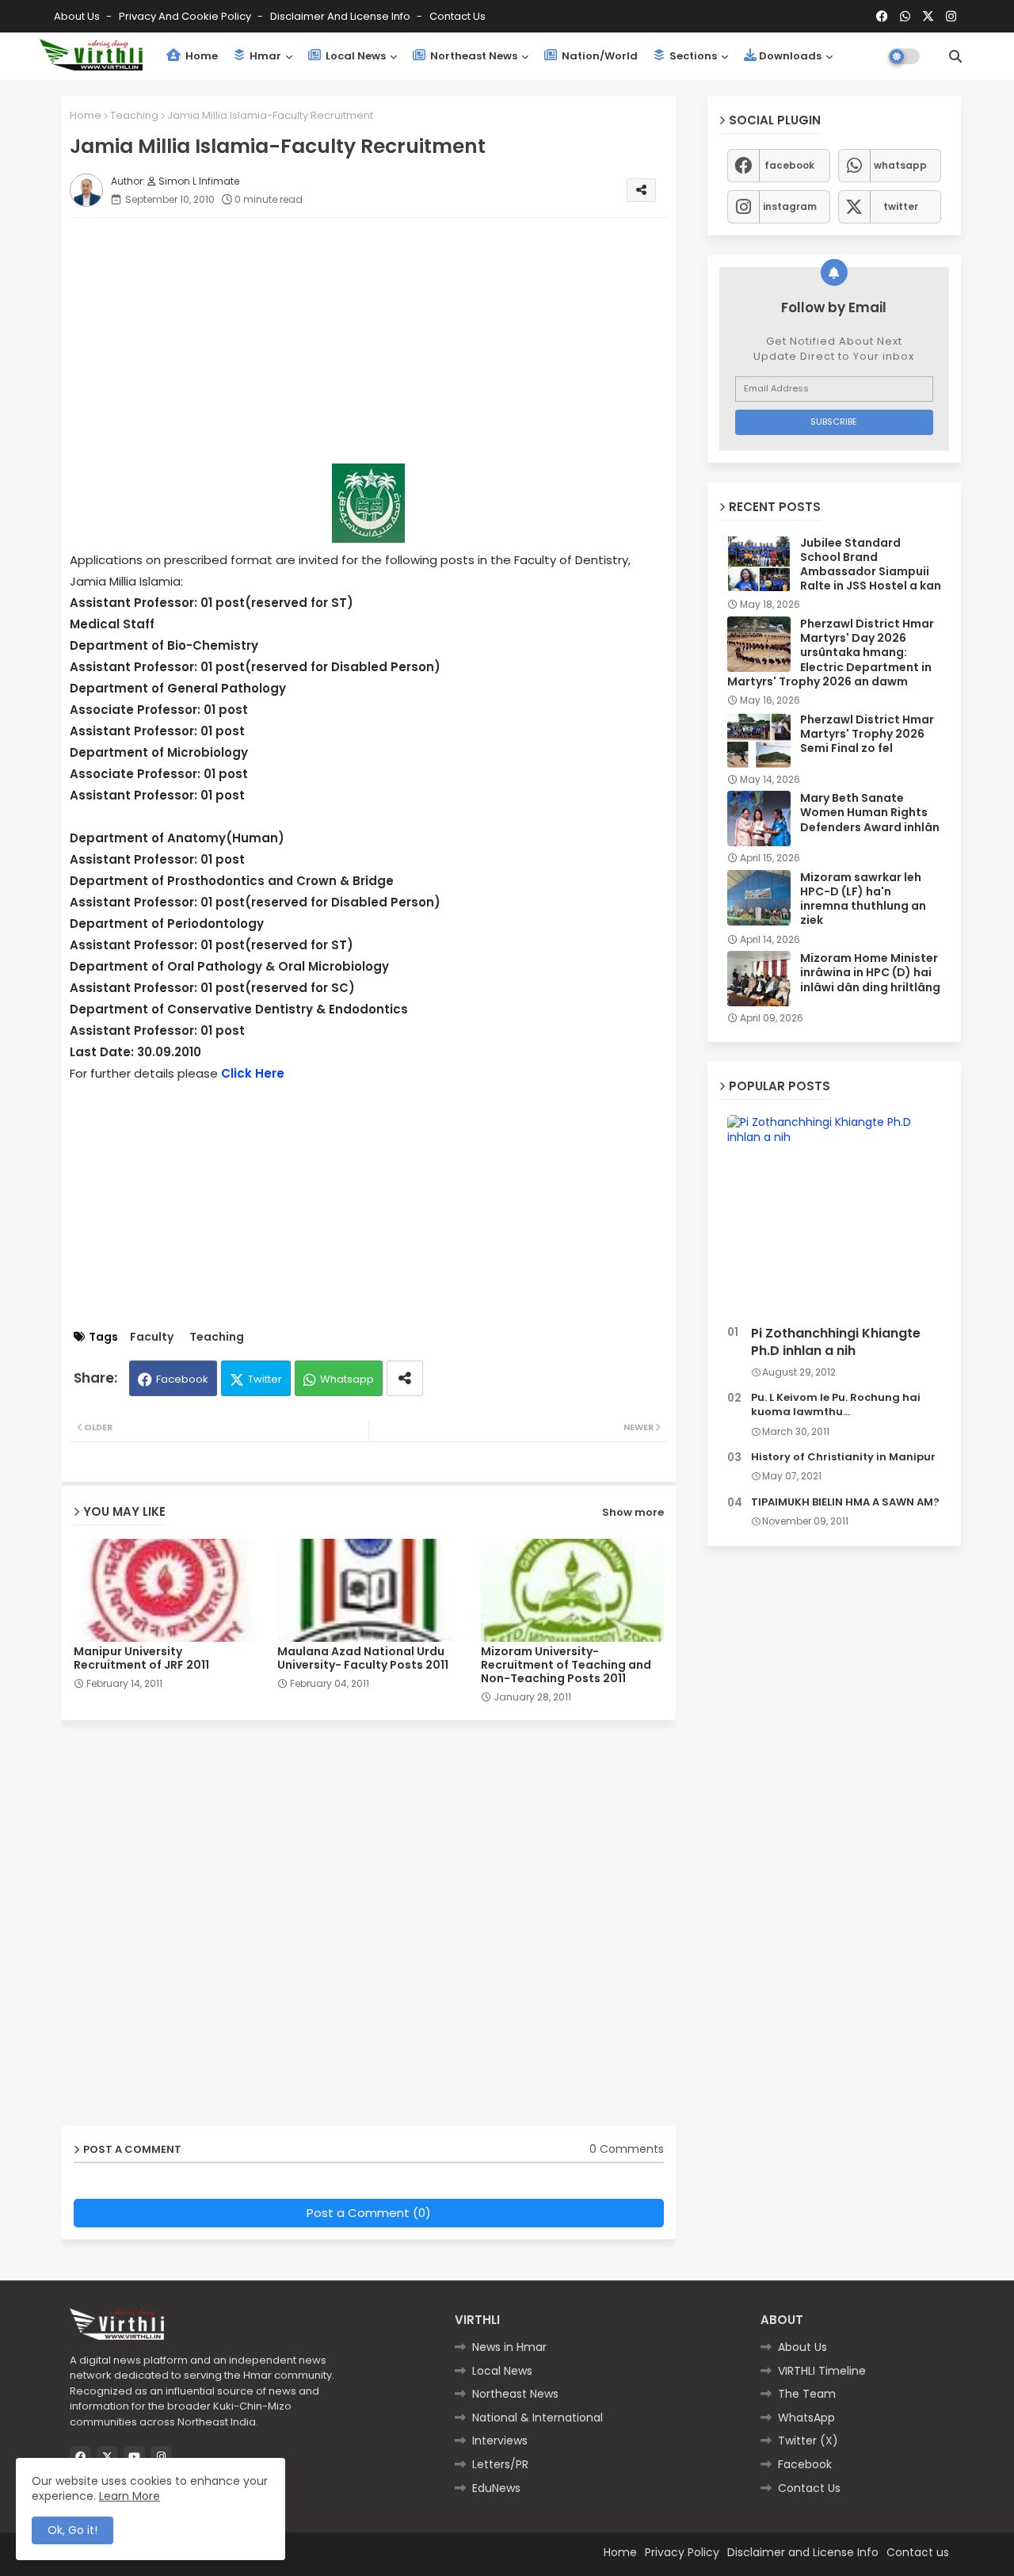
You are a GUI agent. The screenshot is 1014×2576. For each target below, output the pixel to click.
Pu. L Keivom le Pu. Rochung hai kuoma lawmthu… (836, 1405)
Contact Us (809, 2488)
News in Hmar (509, 2347)
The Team (807, 2394)
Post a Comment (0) (369, 2213)
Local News (355, 56)
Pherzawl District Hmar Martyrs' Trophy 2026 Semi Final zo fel (867, 734)
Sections (692, 56)
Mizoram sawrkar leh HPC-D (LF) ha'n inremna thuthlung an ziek (863, 899)
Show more (633, 1512)
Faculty (152, 1337)
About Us (78, 16)
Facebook (182, 1379)
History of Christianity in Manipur (843, 1457)
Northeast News (473, 56)
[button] (955, 56)
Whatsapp (347, 1379)
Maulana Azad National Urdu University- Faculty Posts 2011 (363, 1658)
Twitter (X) (808, 2441)
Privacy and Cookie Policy (186, 16)
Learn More (130, 2496)
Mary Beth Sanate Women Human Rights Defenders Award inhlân (870, 813)
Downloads (790, 56)
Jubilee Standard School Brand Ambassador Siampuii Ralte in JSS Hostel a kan (871, 565)
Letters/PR (500, 2464)
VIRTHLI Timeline (822, 2371)
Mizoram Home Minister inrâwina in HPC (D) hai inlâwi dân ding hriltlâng (870, 973)
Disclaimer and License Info (341, 16)
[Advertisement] (385, 341)
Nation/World (598, 56)
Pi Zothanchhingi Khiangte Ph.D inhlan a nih (836, 1342)
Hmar (264, 56)
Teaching (134, 115)
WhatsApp (806, 2418)
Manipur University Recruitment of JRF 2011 (141, 1658)
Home (200, 56)
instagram (790, 206)
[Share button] (405, 1378)
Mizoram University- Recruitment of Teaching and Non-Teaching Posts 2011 (566, 1665)
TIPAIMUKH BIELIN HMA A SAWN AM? (845, 1502)
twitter (901, 206)
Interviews (500, 2441)
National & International (537, 2418)
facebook (789, 165)
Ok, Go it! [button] (72, 2530)
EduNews (496, 2488)
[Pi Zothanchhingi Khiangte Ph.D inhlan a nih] (834, 1217)
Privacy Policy (682, 2552)
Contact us (457, 16)
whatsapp (900, 165)
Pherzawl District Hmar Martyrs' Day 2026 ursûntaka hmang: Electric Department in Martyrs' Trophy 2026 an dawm (831, 653)
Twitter (265, 1379)
